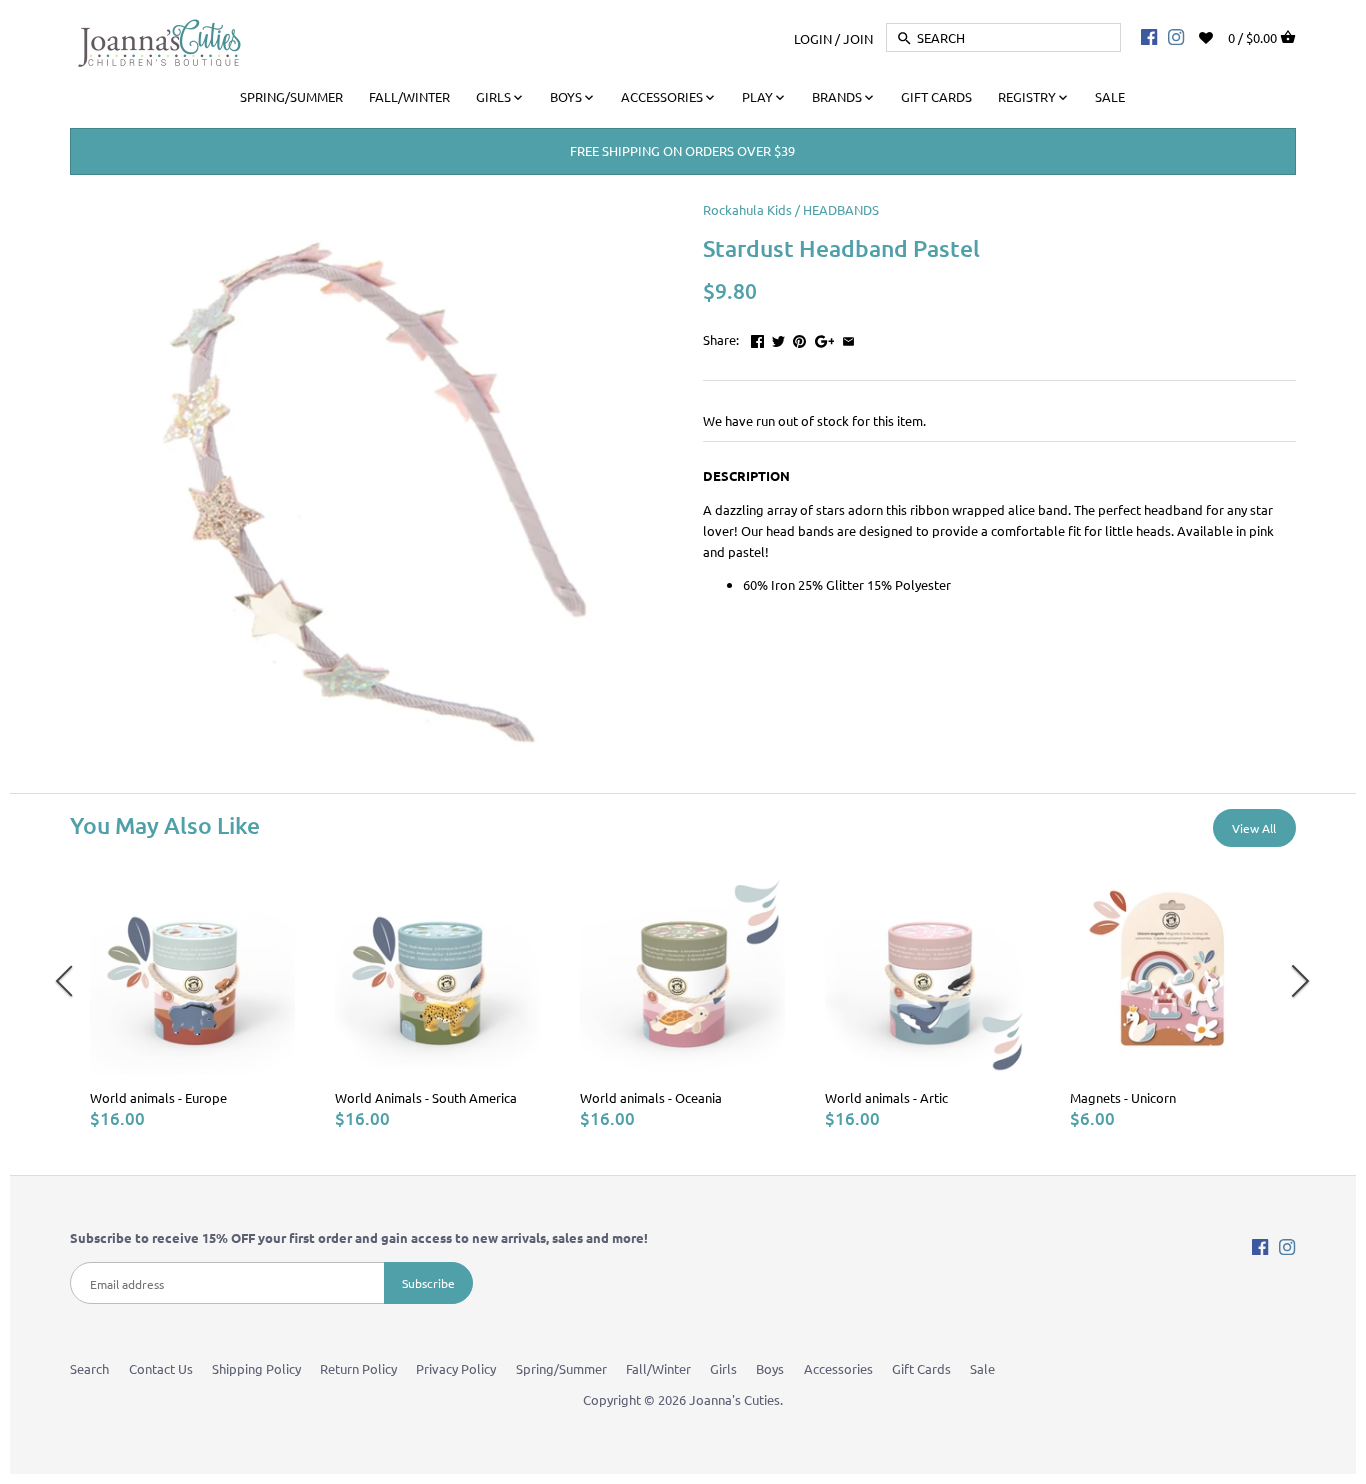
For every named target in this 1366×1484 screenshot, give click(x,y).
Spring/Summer (561, 1368)
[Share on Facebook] (757, 337)
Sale (982, 1368)
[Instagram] (1176, 36)
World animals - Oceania (651, 1097)
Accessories (838, 1368)
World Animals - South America (426, 1097)
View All (1254, 828)
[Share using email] (848, 337)
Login (813, 37)
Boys (770, 1368)
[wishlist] (1219, 35)
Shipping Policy (256, 1368)
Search (89, 1368)
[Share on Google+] (825, 337)
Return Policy (358, 1368)
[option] (192, 999)
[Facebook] (1149, 36)
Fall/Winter (658, 1368)
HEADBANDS (841, 209)
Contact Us (161, 1368)
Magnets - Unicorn (1123, 1097)
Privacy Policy (456, 1368)
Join (858, 37)
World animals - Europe (158, 1097)
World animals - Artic (886, 1097)
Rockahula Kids (747, 209)
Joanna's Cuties (734, 1399)
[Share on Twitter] (778, 337)
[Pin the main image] (799, 337)
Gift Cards (921, 1368)
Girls (723, 1368)
